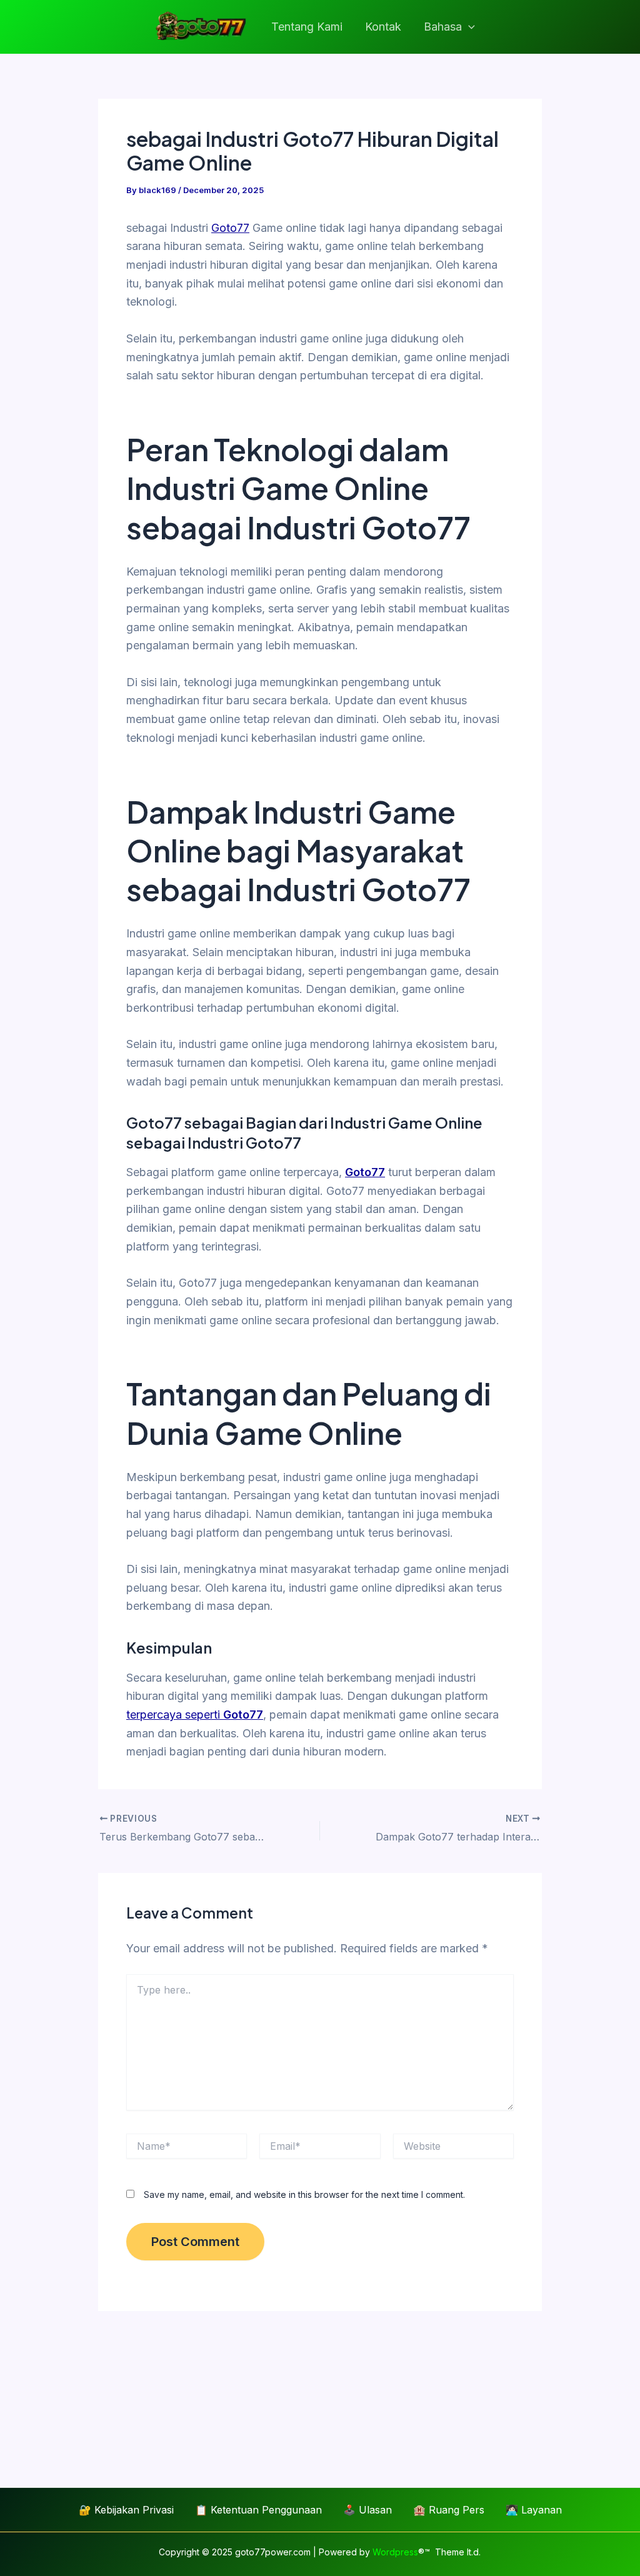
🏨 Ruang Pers (449, 2510)
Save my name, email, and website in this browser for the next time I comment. (304, 2194)
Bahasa (443, 27)
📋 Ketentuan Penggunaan (258, 2510)
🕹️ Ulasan (367, 2510)
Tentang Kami (307, 27)
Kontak (383, 27)
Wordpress (395, 2552)
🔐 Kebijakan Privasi (126, 2510)
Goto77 (230, 228)
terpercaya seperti (195, 1715)
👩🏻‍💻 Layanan (534, 2510)
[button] (468, 27)
